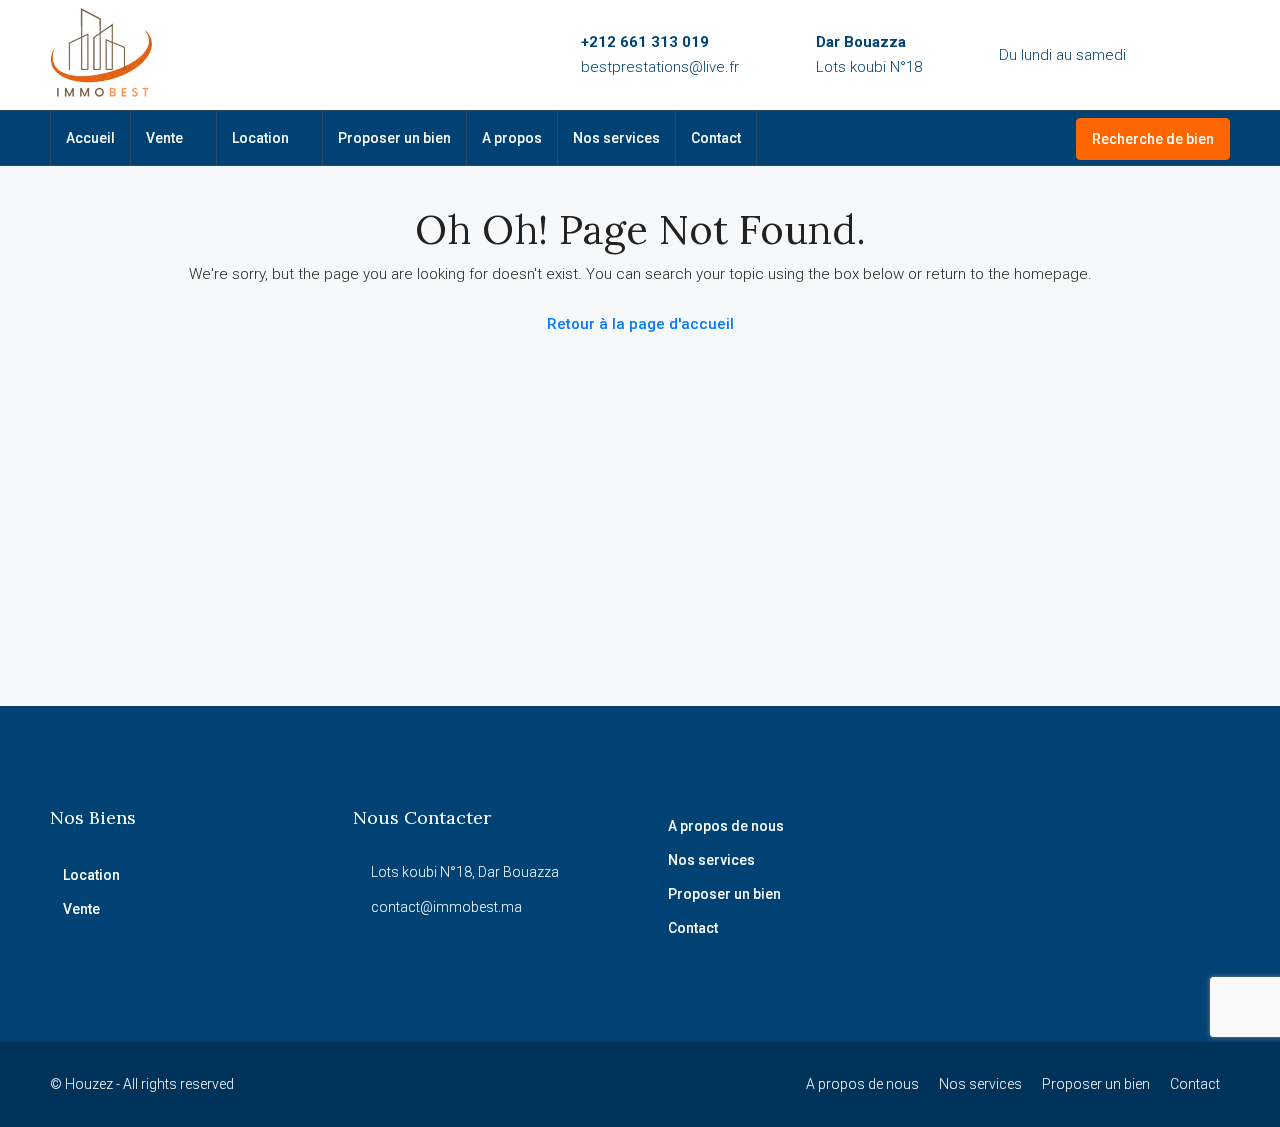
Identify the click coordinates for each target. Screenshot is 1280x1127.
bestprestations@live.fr (660, 67)
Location (260, 138)
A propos (512, 138)
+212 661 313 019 (645, 42)
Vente (164, 138)
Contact (716, 138)
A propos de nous (726, 826)
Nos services (616, 138)
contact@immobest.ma (446, 907)
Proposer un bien (394, 138)
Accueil (90, 138)
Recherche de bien (1153, 139)
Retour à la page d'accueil (640, 324)
